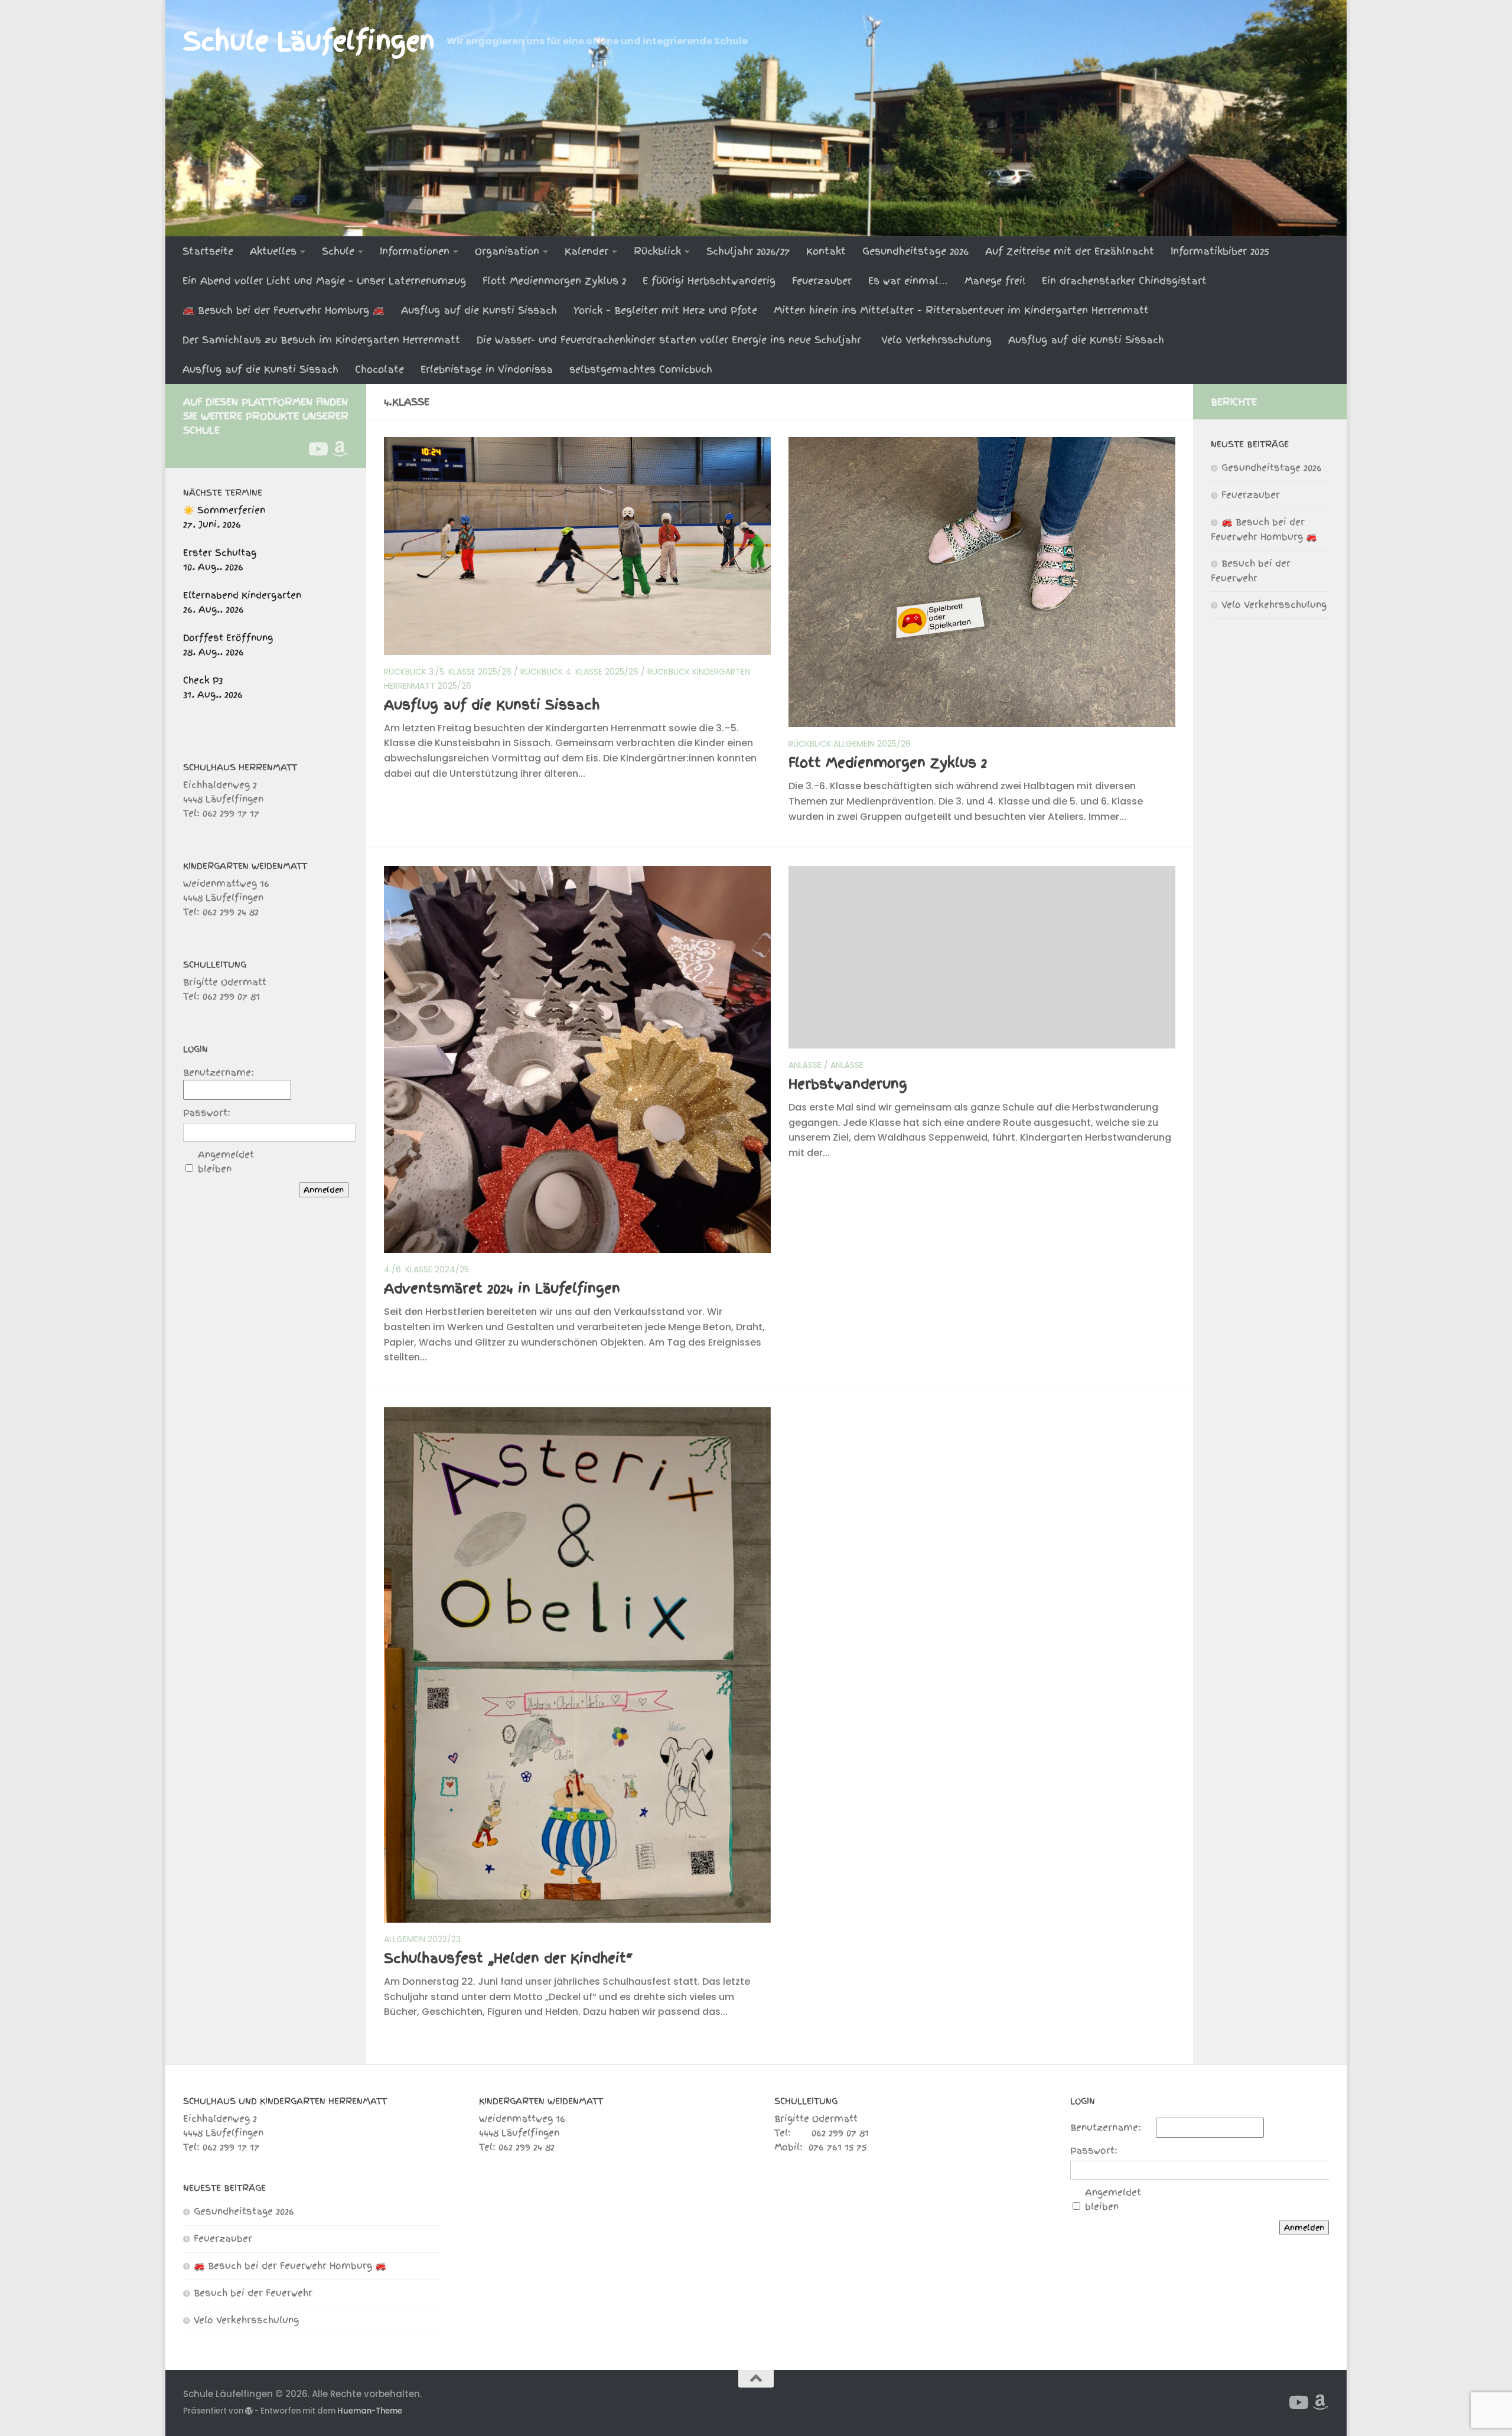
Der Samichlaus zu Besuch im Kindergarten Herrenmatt (321, 340)
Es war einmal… (908, 281)
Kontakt (826, 251)
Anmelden (324, 1190)
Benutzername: (219, 1073)
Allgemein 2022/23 (422, 1939)
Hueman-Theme (370, 2411)
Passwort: (207, 1113)
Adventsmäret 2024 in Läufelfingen (502, 1288)
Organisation (507, 251)
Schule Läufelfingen (309, 41)
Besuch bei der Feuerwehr (253, 2293)
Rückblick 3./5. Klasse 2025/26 (448, 672)
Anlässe (805, 1065)
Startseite (208, 251)
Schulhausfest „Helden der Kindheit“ (509, 1958)
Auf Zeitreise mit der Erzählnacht (1070, 251)
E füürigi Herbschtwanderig (709, 281)
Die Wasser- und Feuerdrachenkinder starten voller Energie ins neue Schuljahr (671, 340)
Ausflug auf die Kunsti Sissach (479, 310)
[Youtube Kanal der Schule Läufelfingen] (317, 449)
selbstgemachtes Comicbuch (641, 369)
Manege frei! (995, 281)
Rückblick (657, 251)
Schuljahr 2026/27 (748, 251)
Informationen (415, 251)
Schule (338, 251)
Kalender (586, 251)
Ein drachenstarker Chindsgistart (1124, 281)
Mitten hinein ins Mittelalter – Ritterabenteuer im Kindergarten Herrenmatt (961, 310)
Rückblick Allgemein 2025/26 (850, 744)
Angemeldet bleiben (226, 1162)
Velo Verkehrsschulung (936, 340)
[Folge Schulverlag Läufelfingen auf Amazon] (340, 449)
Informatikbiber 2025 (1220, 251)
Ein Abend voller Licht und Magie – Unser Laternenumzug (324, 281)
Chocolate (379, 369)
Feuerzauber (822, 281)
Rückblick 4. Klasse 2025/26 (579, 672)
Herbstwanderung (848, 1084)
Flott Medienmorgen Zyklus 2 (554, 281)
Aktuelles (273, 251)
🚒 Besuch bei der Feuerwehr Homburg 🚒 (283, 310)
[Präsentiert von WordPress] (249, 2411)
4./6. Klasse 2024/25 (426, 1269)
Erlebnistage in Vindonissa (487, 369)
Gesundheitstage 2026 (915, 251)
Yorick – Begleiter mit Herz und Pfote (665, 310)
